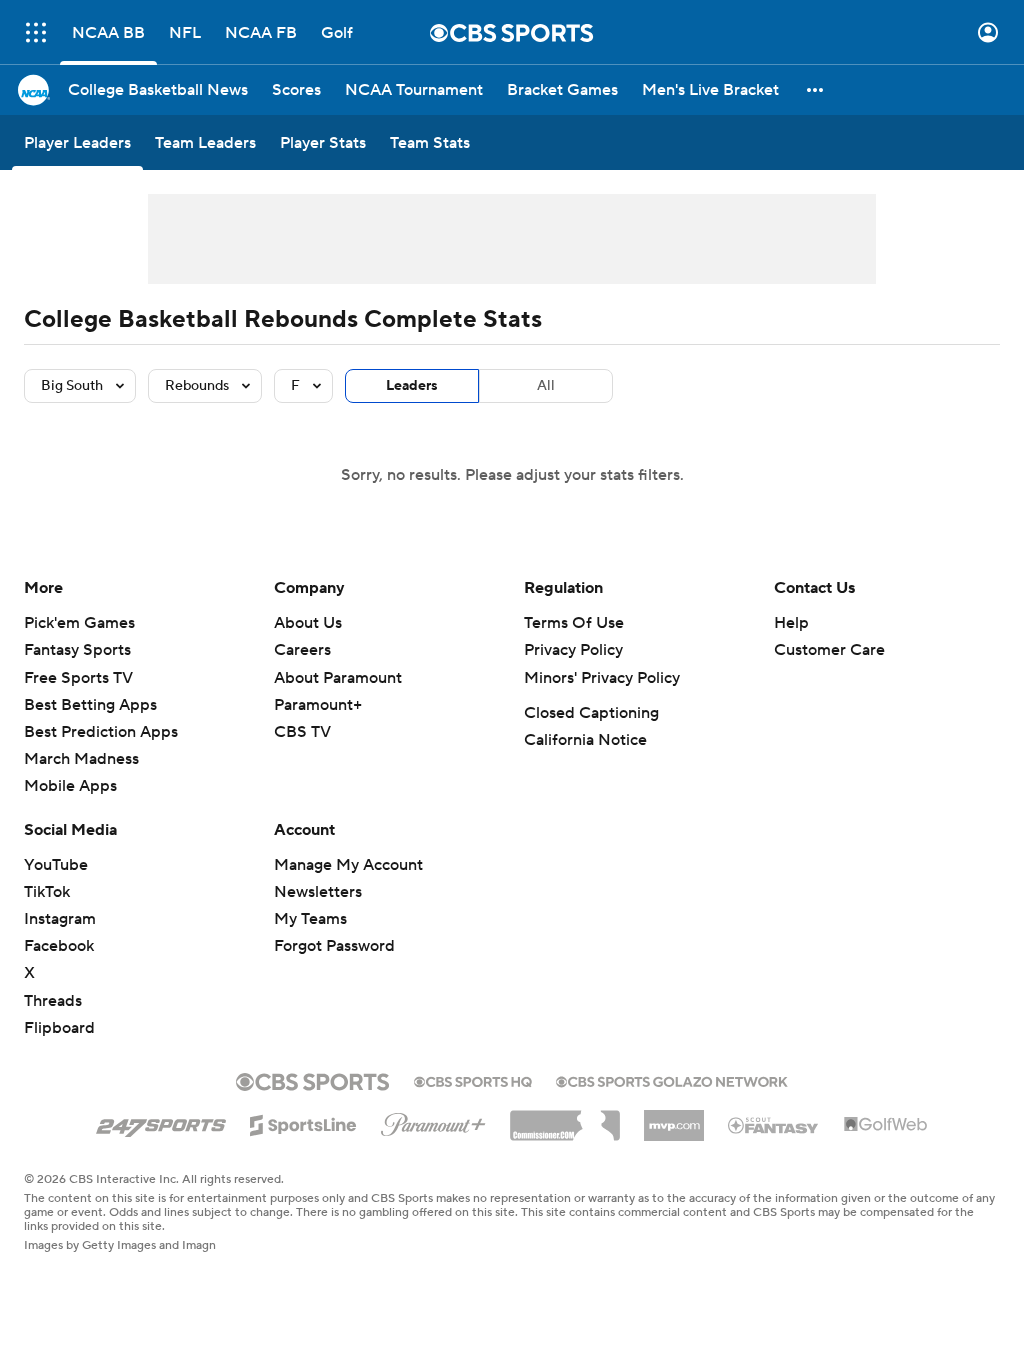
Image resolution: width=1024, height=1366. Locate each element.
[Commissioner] (565, 1118)
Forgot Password (334, 946)
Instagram (60, 919)
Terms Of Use (574, 623)
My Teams (310, 919)
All (546, 386)
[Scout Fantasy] (774, 1124)
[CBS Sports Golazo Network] (672, 1080)
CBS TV (302, 732)
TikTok (47, 892)
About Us (308, 623)
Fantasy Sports (77, 650)
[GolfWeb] (886, 1125)
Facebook (59, 946)
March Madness (81, 759)
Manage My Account (348, 865)
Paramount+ (318, 705)
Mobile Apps (70, 786)
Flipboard (59, 1028)
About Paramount (338, 678)
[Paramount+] (433, 1121)
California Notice (585, 740)
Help (791, 623)
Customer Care (829, 650)
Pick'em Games (79, 623)
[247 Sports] (161, 1122)
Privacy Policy (573, 650)
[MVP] (674, 1118)
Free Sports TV (78, 678)
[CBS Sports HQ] (473, 1080)
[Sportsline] (303, 1122)
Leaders (412, 386)
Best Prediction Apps (101, 732)
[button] (36, 32)
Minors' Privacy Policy (602, 678)
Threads (53, 1001)
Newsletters (318, 892)
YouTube (56, 865)
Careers (302, 650)
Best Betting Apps (90, 705)
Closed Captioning (591, 713)
